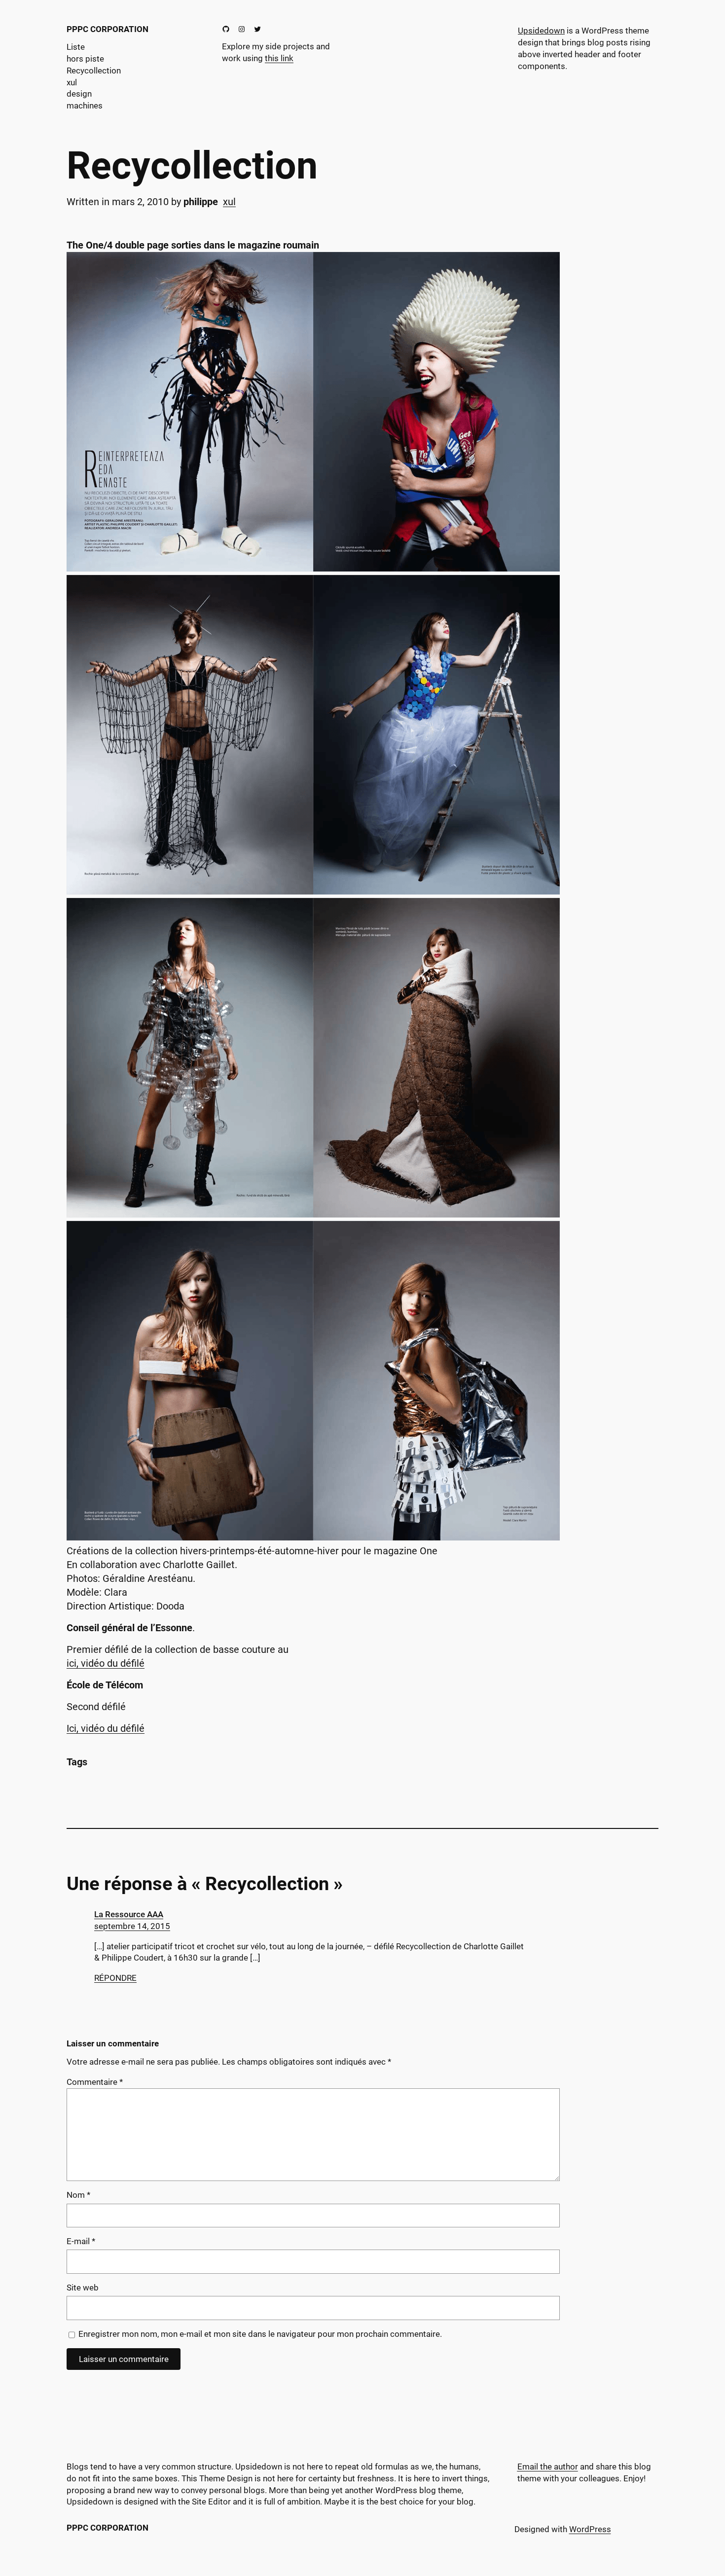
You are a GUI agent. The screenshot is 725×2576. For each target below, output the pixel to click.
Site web (83, 2288)
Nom (78, 2195)
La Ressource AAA (129, 1914)
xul (229, 202)
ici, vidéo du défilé (106, 1663)
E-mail (81, 2241)
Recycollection (192, 166)
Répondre (115, 1978)
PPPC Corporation (108, 29)
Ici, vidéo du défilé (106, 1728)
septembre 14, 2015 (132, 1926)
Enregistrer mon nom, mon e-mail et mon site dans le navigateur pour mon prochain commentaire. (260, 2334)
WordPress (590, 2529)
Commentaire (95, 2082)
